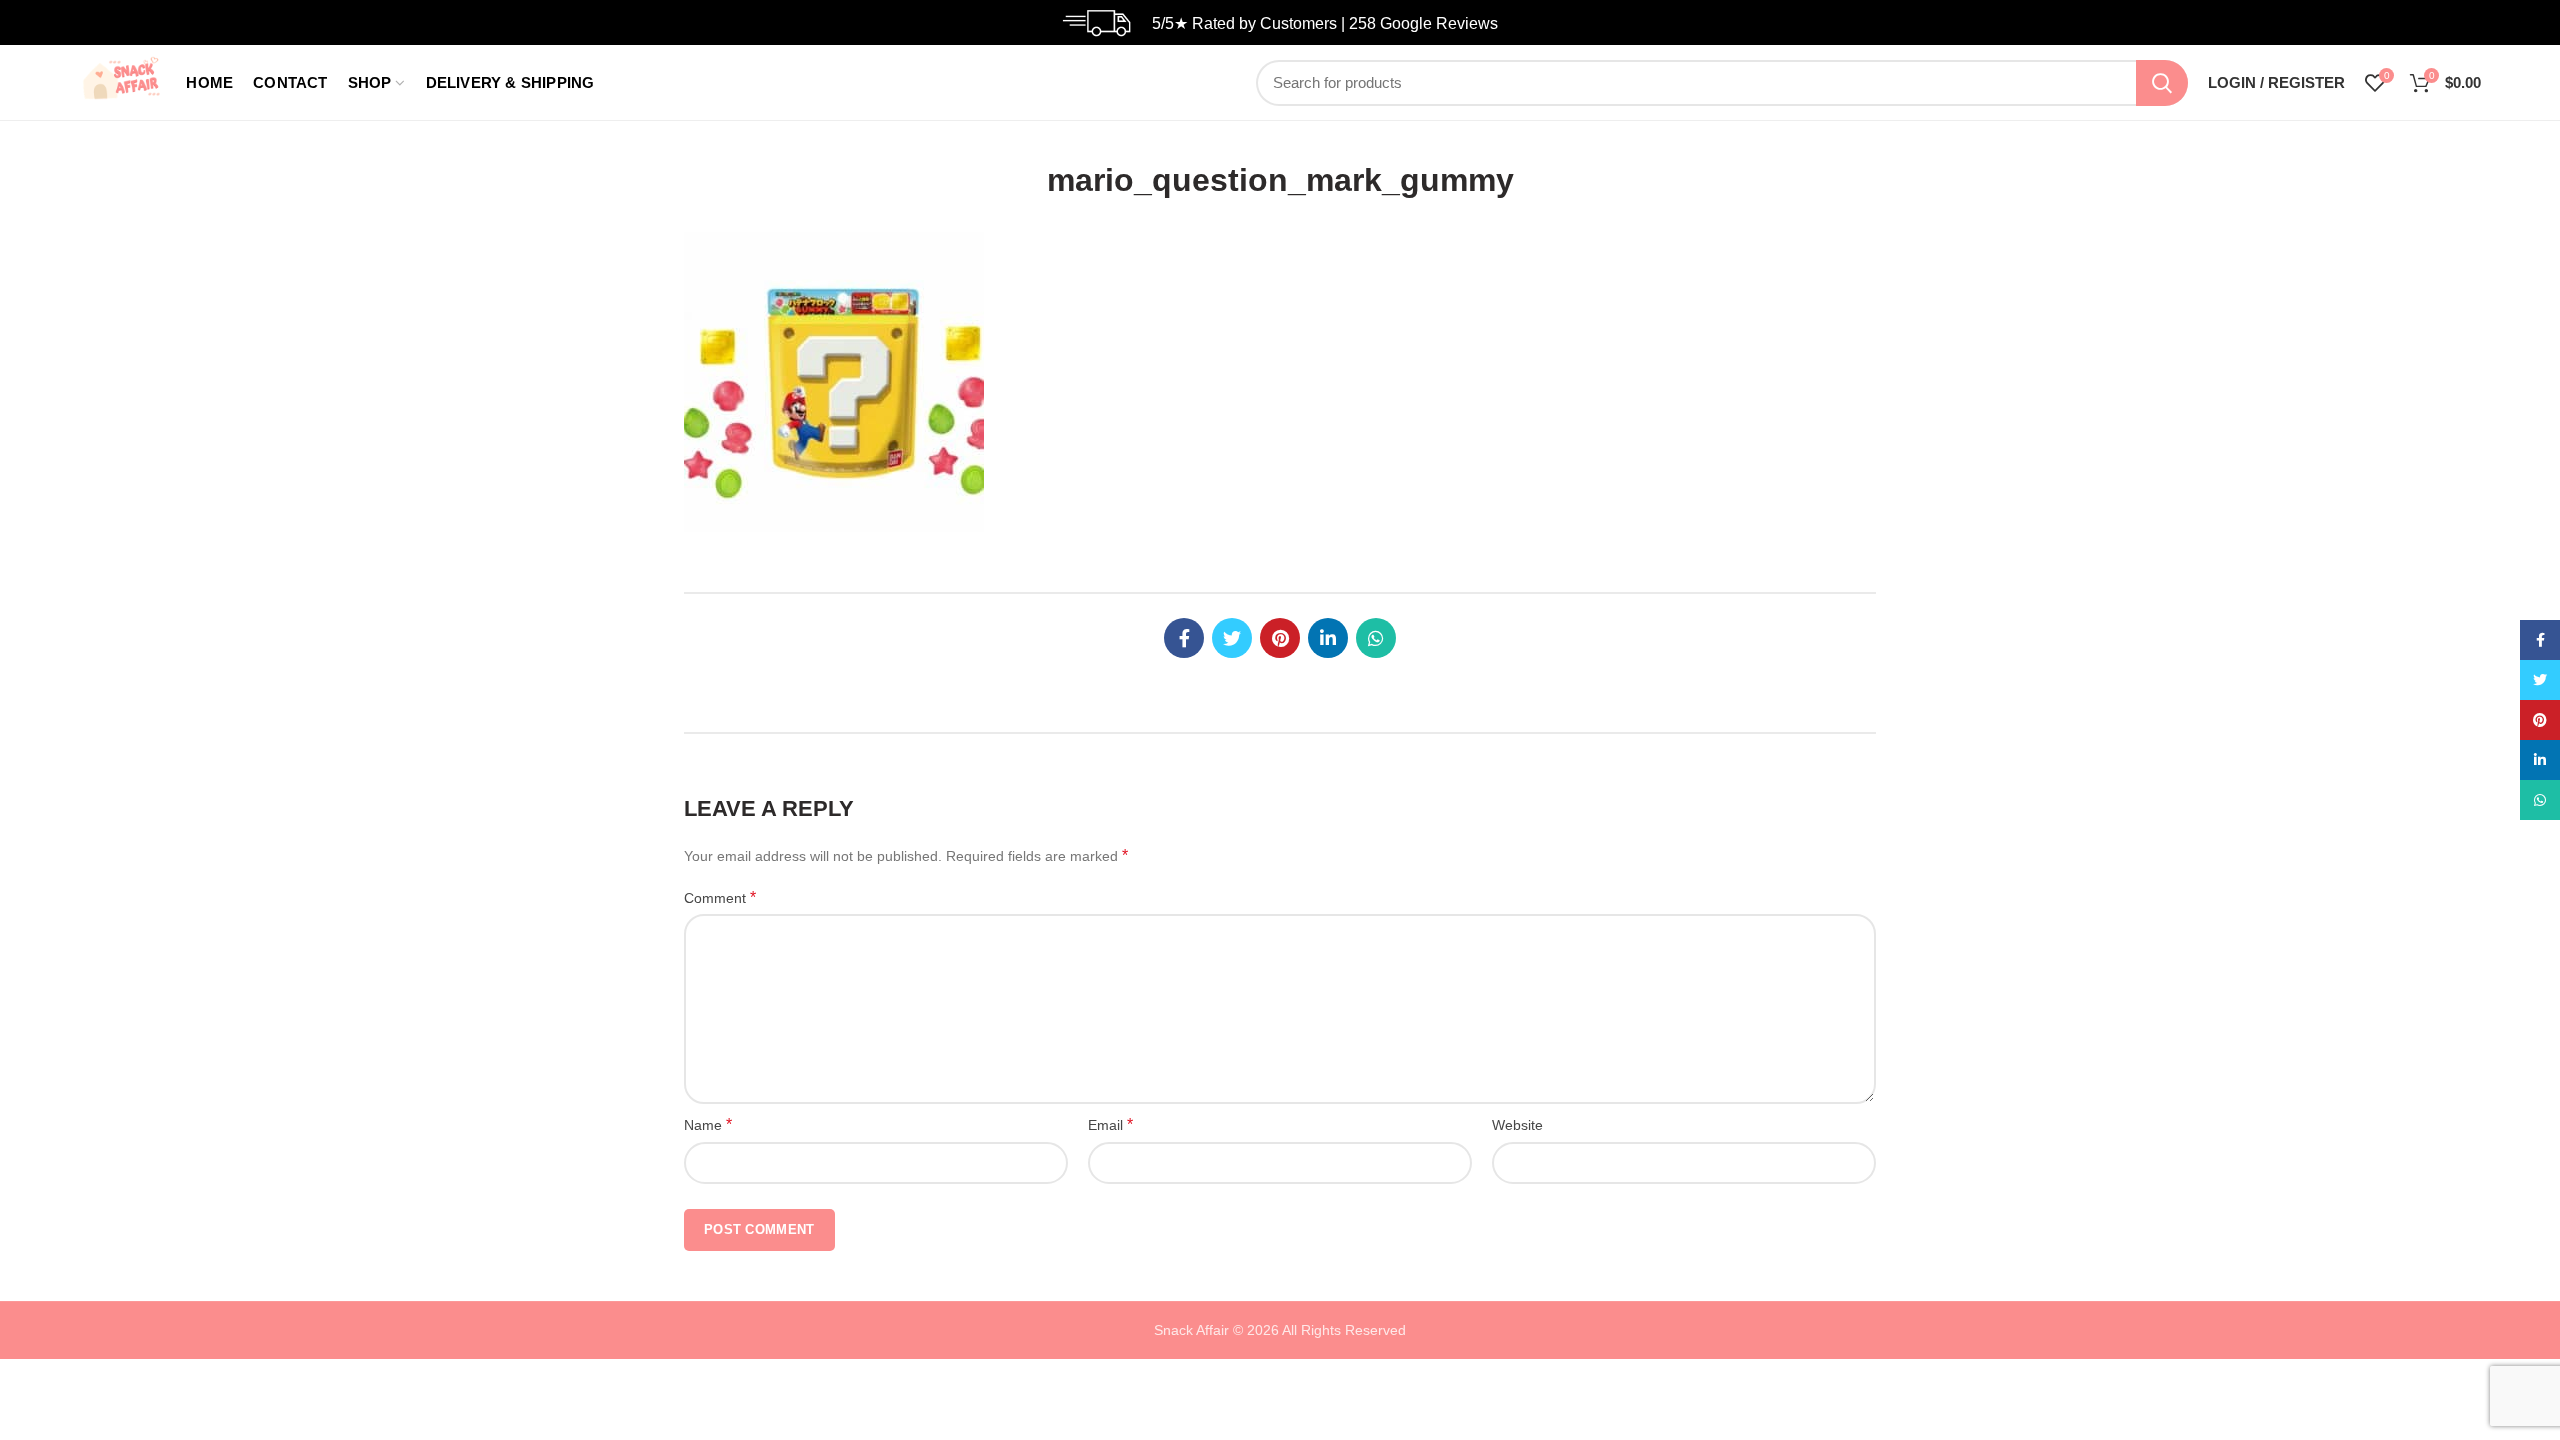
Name (708, 1124)
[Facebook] (1184, 638)
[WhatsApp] (1376, 638)
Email (1110, 1124)
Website (1517, 1125)
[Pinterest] (1280, 638)
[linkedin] (1328, 638)
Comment (720, 897)
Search (2162, 83)
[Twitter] (1232, 638)
